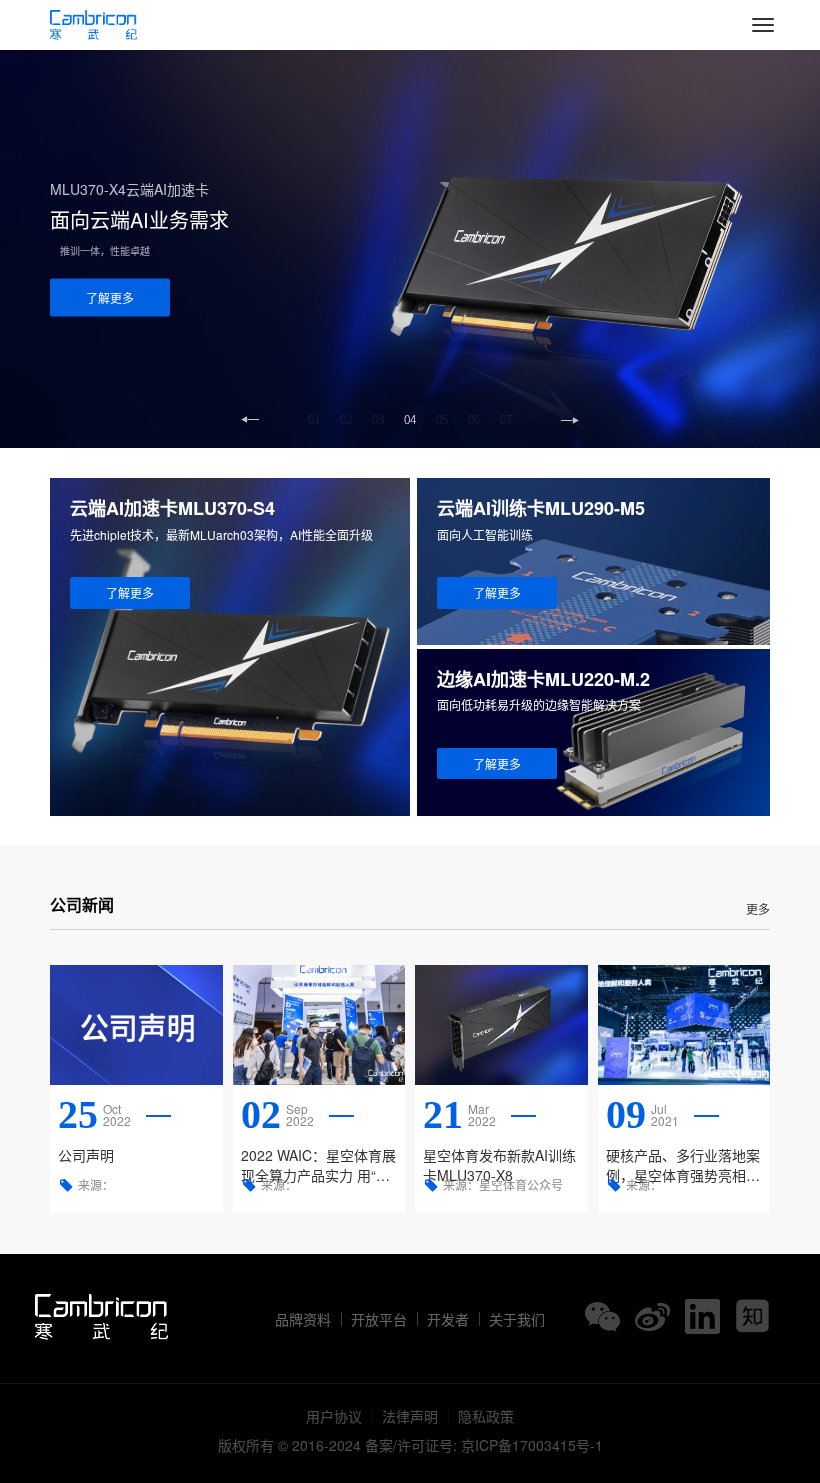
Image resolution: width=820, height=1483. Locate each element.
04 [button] (410, 419)
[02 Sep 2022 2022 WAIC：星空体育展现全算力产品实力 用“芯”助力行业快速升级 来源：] (319, 1025)
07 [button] (506, 419)
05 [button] (442, 419)
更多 (758, 908)
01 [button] (314, 419)
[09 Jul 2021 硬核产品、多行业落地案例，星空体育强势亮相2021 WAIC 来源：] (684, 1025)
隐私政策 (486, 1416)
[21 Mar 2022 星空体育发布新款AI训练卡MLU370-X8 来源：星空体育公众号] (501, 1025)
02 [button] (346, 419)
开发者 (448, 1319)
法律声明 (410, 1416)
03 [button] (378, 419)
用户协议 (334, 1416)
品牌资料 (303, 1319)
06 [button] (474, 419)
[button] (570, 420)
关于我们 (517, 1319)
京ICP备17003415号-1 (532, 1445)
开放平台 (379, 1319)
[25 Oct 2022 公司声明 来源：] (136, 1025)
